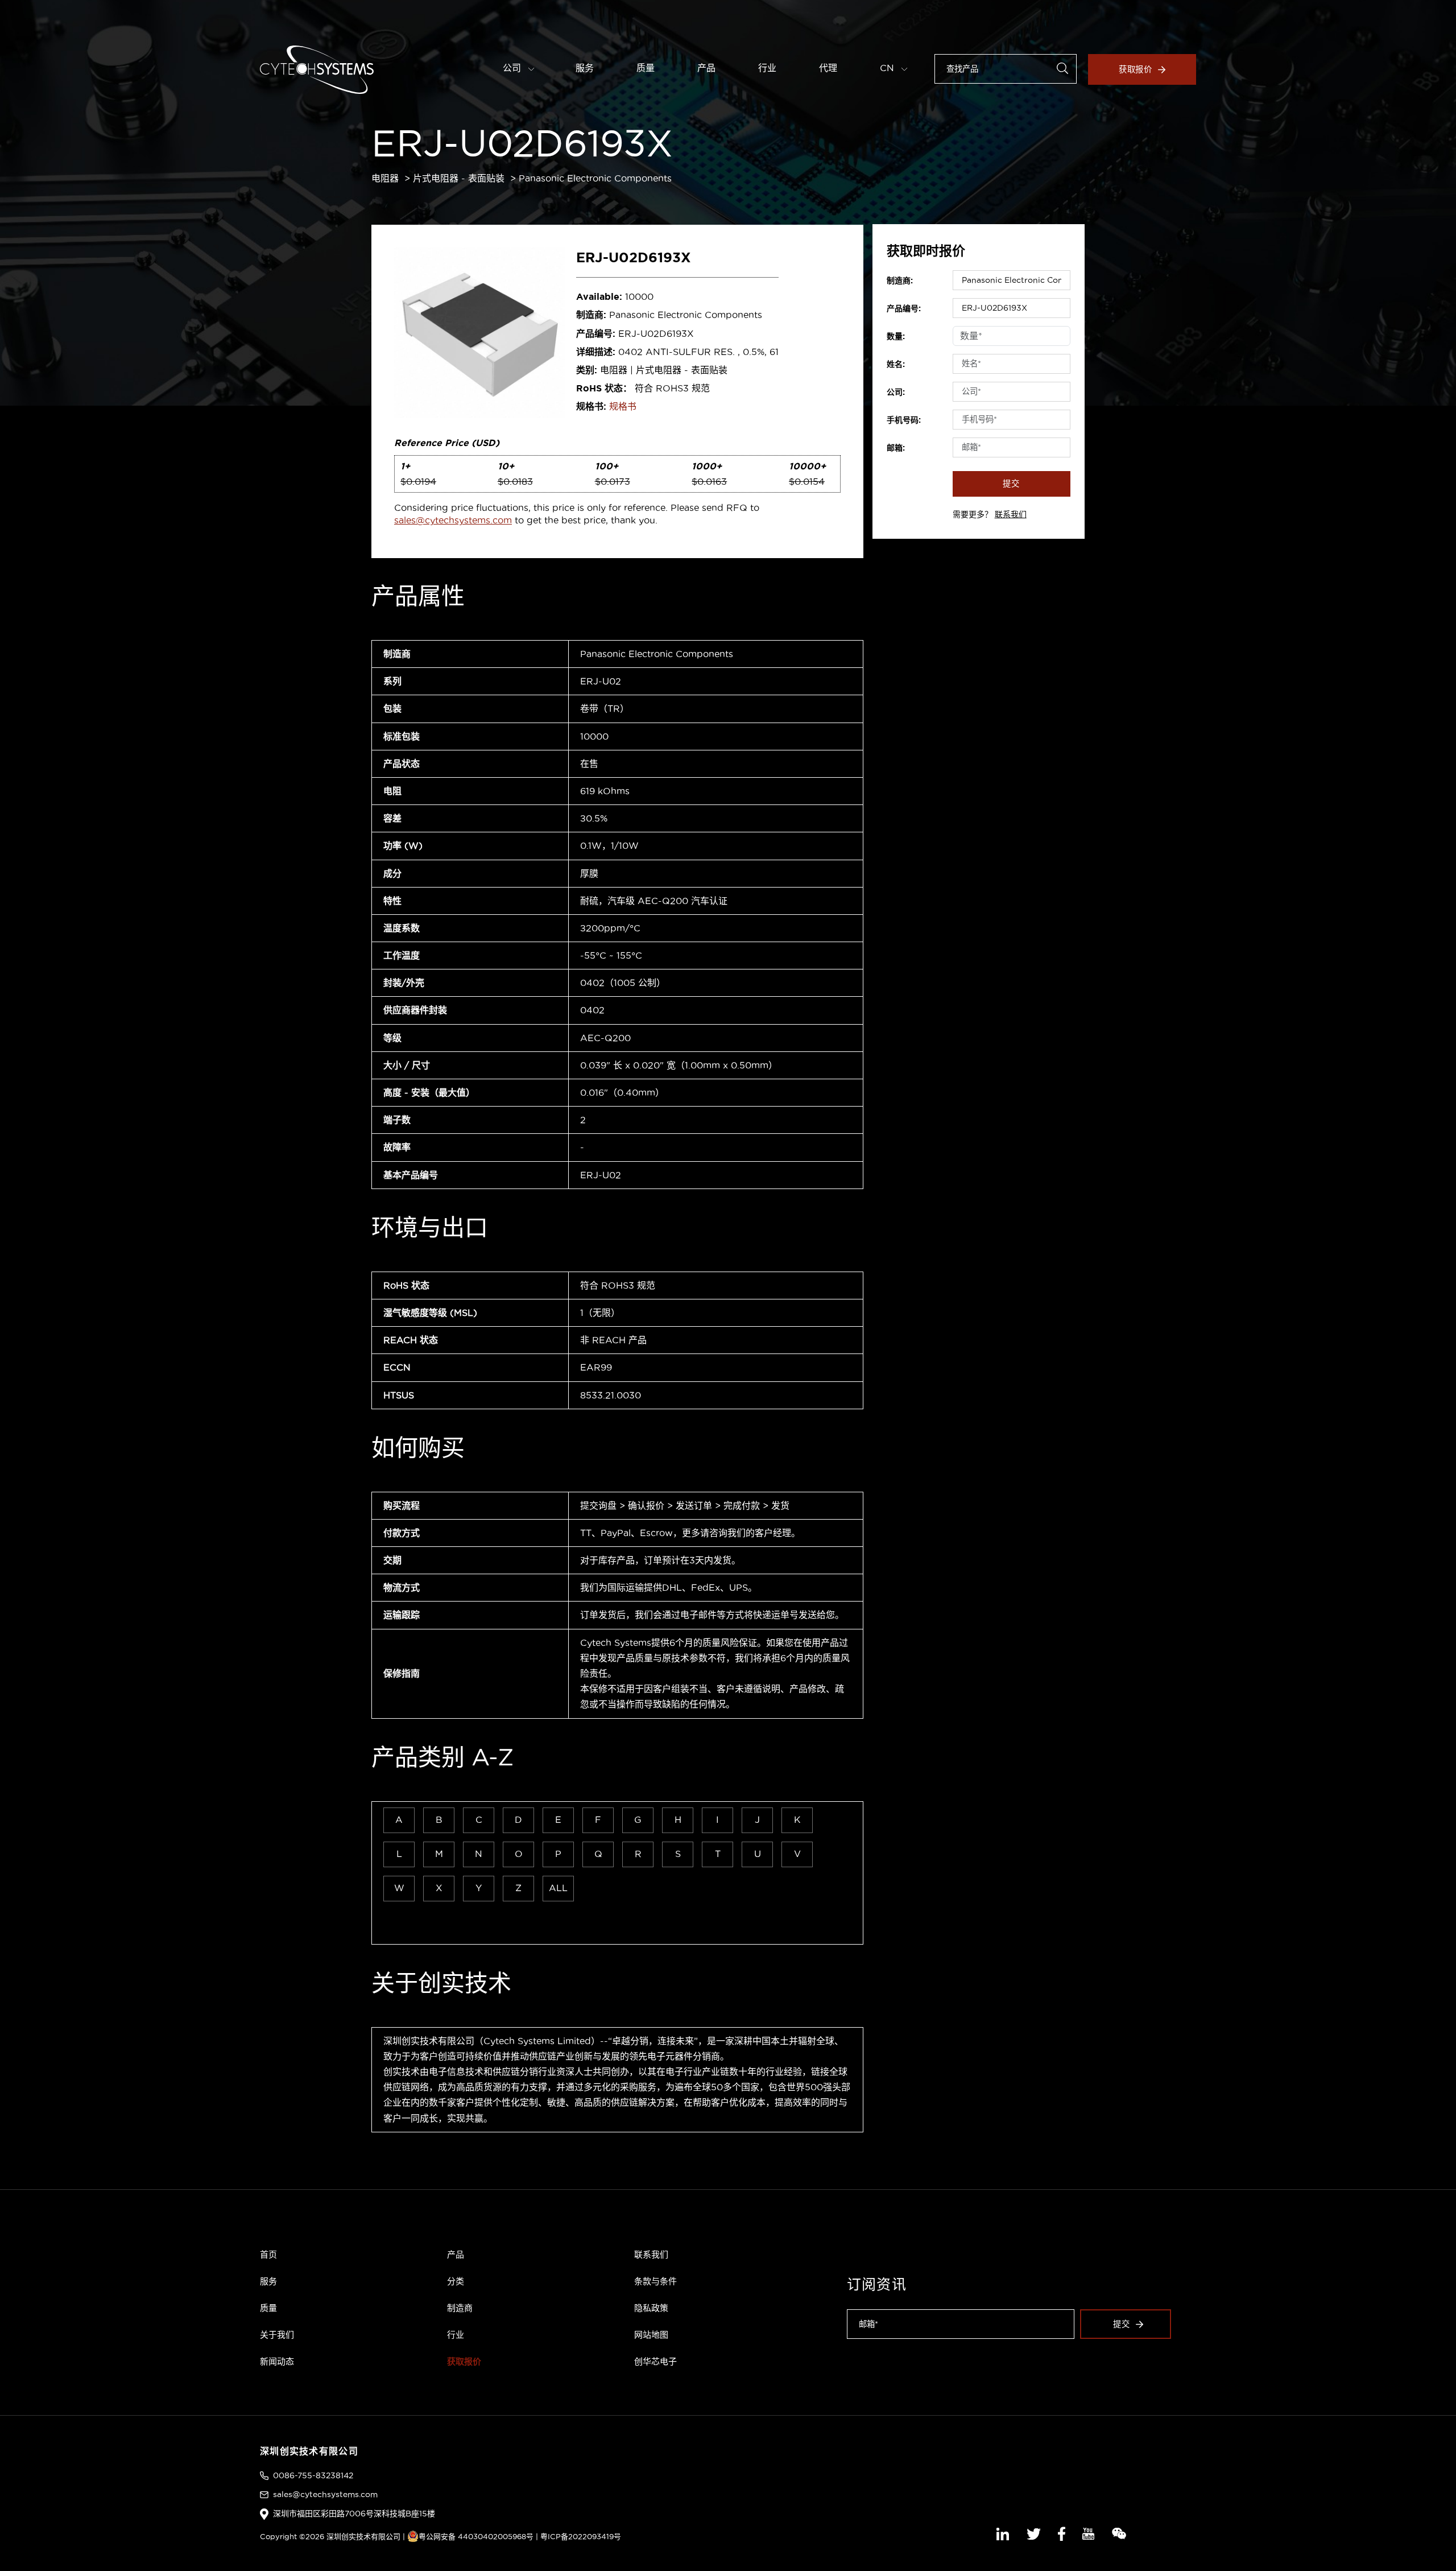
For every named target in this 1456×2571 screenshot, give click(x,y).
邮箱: (896, 448)
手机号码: (904, 420)
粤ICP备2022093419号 (581, 2536)
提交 (1011, 484)
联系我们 (1011, 514)
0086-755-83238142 (313, 2475)
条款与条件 (655, 2281)
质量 (646, 68)
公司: (896, 392)
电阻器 (385, 178)
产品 (706, 68)
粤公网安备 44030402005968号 (476, 2536)
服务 (585, 68)
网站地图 (651, 2335)
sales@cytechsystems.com (453, 520)
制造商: (900, 280)
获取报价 (1136, 69)
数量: (896, 336)
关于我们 (277, 2335)
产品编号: (904, 308)
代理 (828, 68)
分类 (456, 2281)
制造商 (460, 2308)
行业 (767, 68)
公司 (513, 68)
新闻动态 (277, 2361)
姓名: (896, 364)
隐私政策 (651, 2308)
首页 (268, 2254)
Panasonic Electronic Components (595, 178)
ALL (558, 1888)
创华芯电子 (655, 2361)
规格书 (623, 406)
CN (888, 68)
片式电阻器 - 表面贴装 (459, 178)
